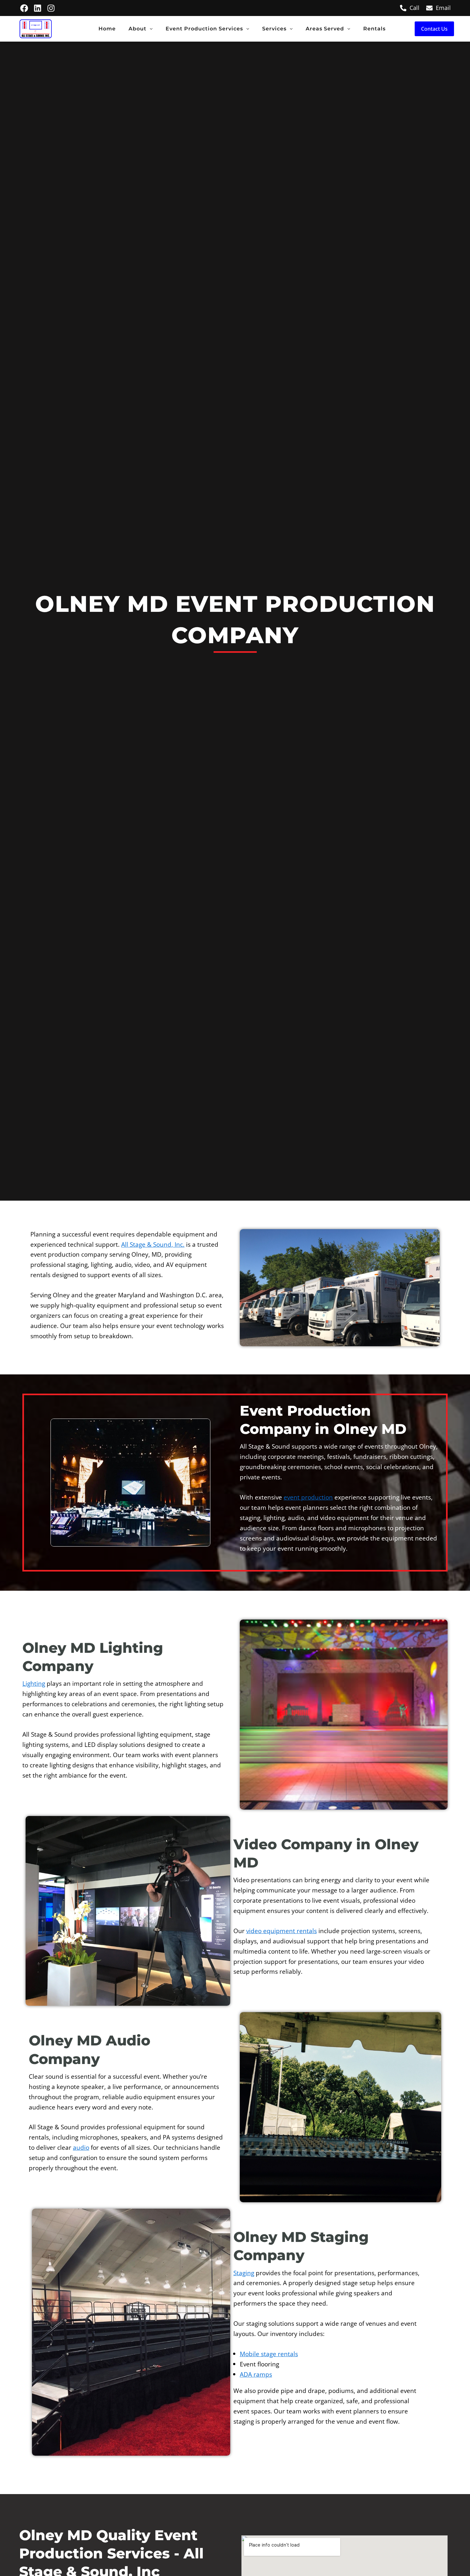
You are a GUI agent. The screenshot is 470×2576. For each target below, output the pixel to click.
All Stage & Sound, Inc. (153, 1244)
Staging (244, 2273)
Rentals (374, 29)
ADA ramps (256, 2374)
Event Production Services (204, 29)
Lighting (34, 1683)
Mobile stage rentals (269, 2354)
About (137, 29)
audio (81, 2147)
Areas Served (325, 29)
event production (308, 1497)
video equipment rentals (282, 1931)
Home (107, 29)
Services (274, 29)
